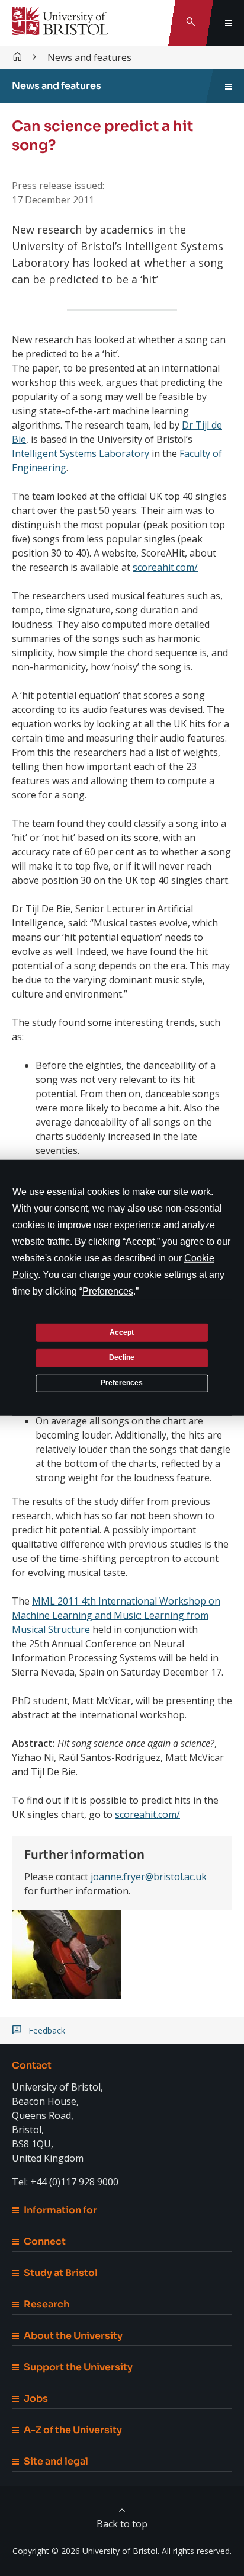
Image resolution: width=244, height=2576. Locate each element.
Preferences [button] (108, 1291)
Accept (122, 1332)
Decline (122, 1357)
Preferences (122, 1383)
